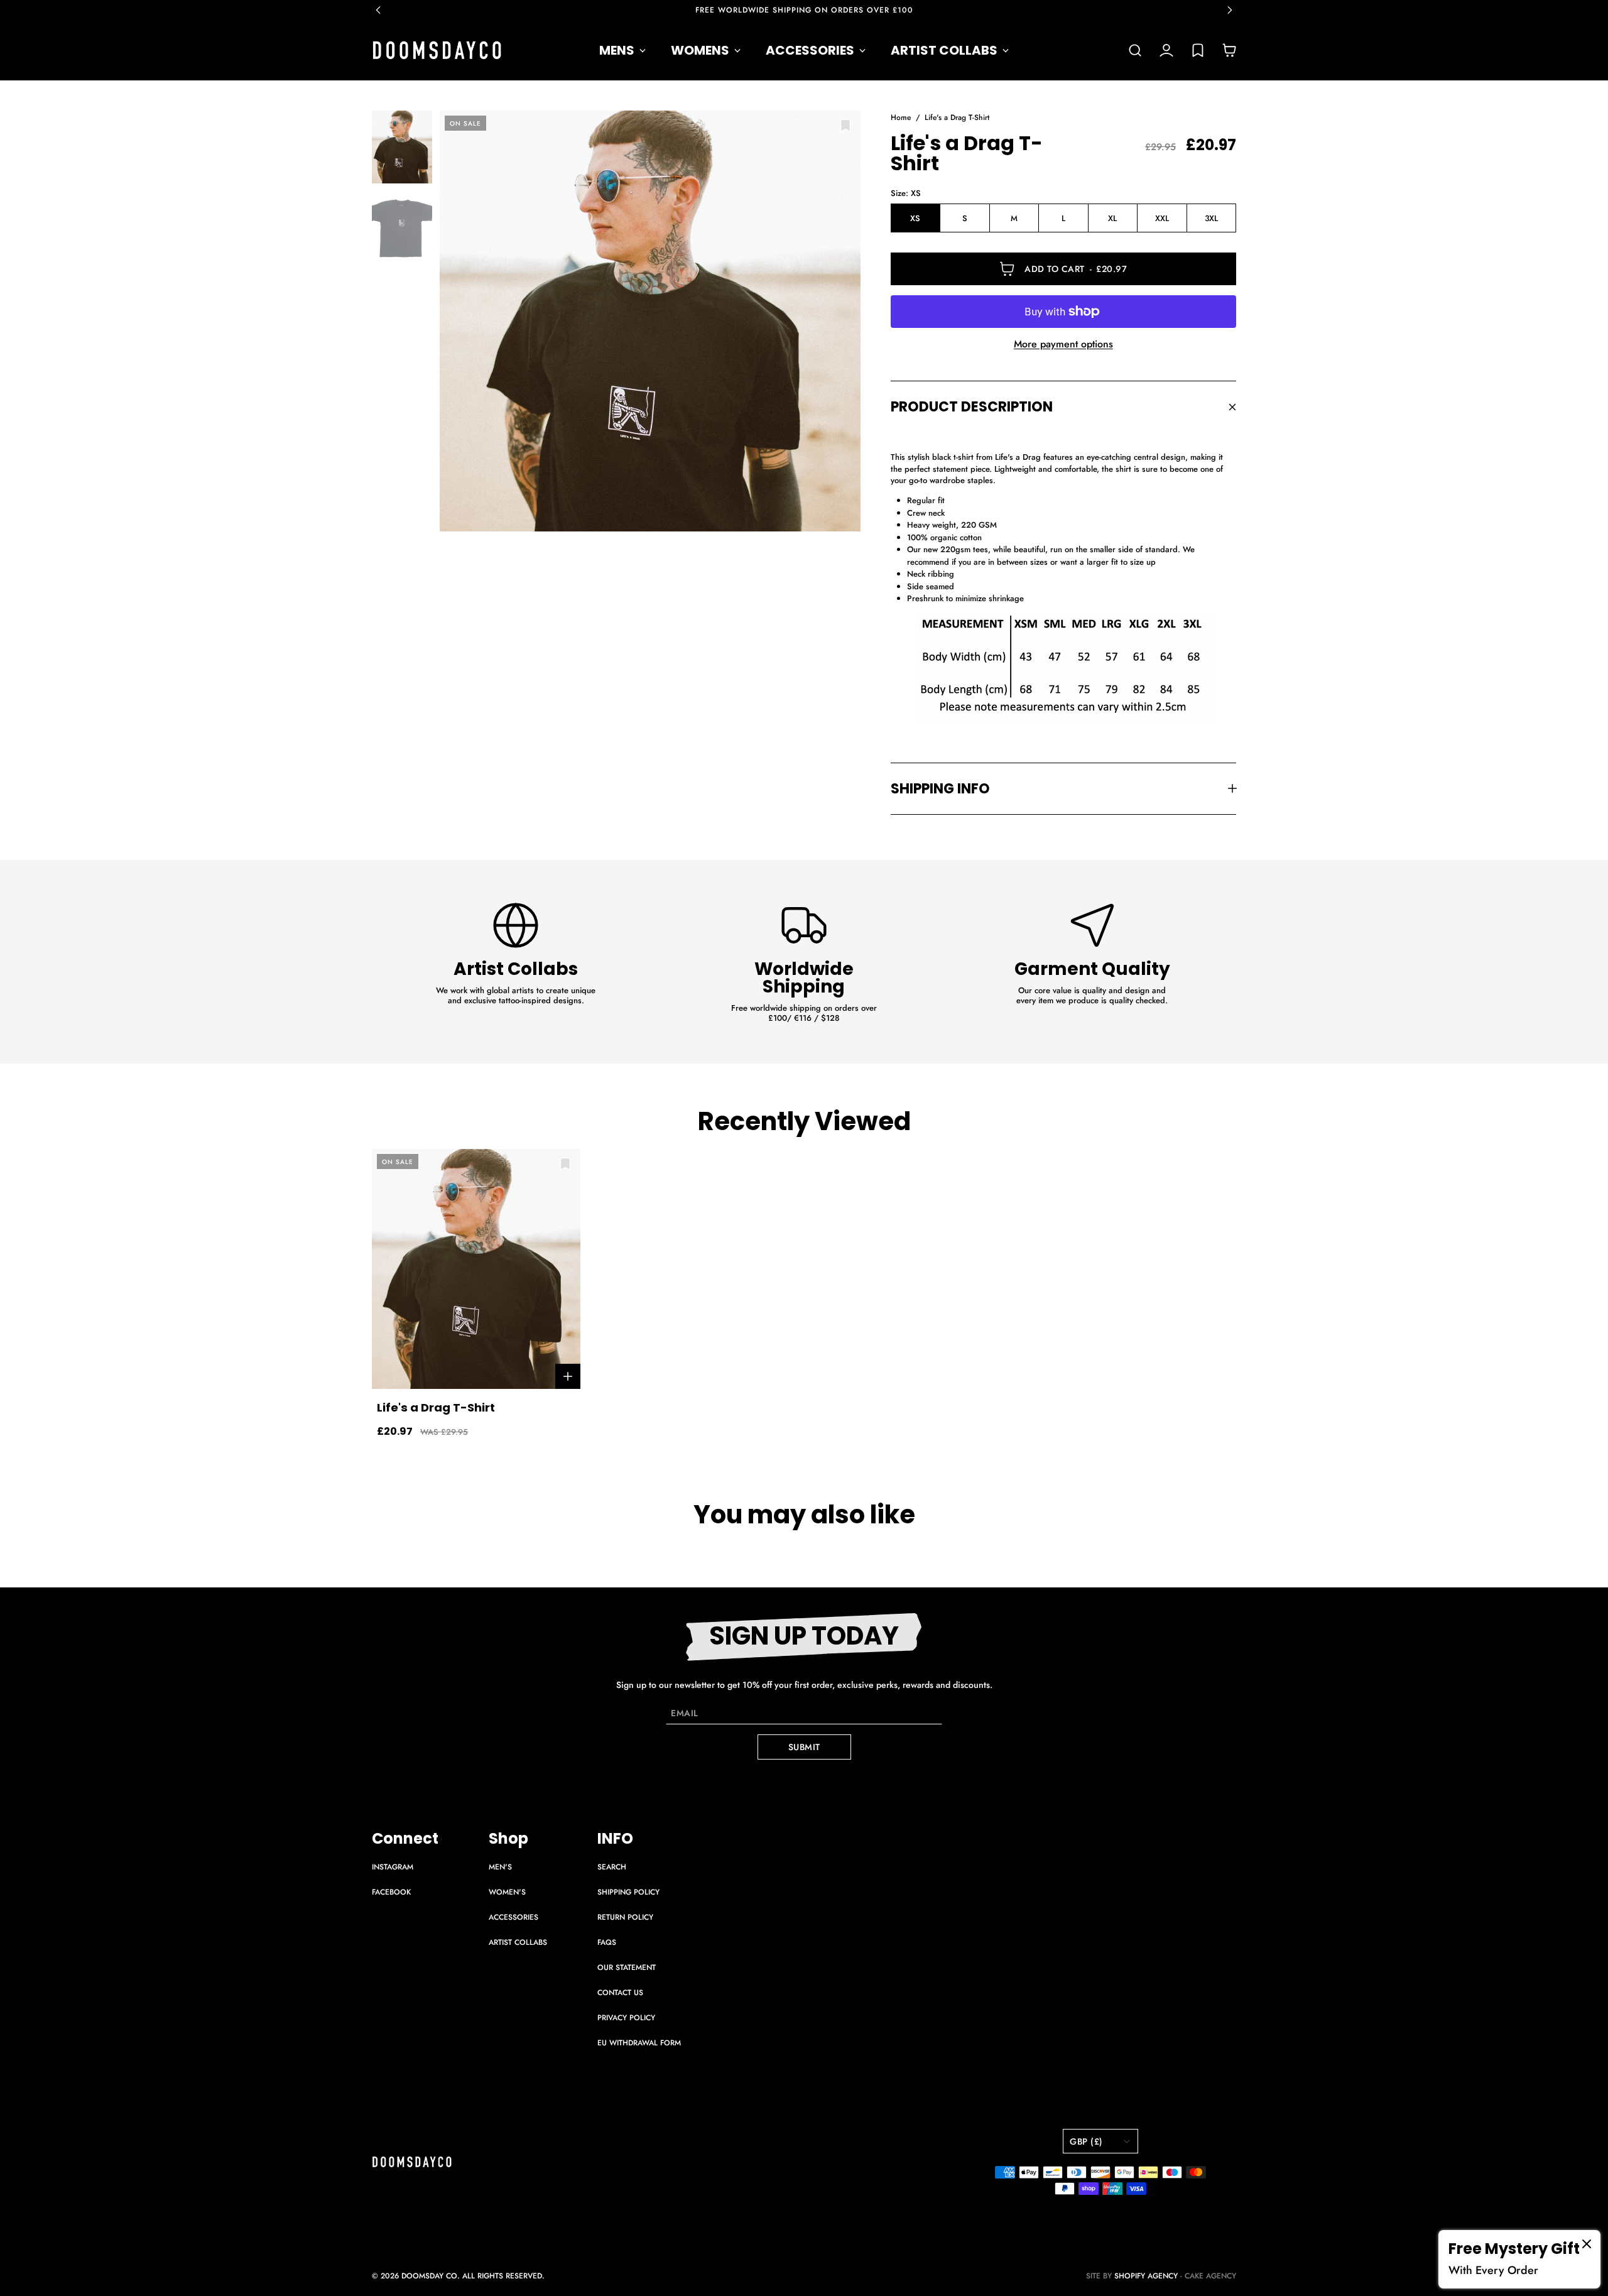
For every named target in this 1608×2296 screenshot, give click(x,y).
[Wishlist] (1198, 50)
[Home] (437, 50)
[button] (384, 10)
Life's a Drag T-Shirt (957, 118)
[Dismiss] (1587, 2244)
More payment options (1063, 344)
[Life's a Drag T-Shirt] (650, 321)
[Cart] (1229, 50)
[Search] (1135, 50)
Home (901, 118)
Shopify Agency (1146, 2276)
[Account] (1166, 50)
